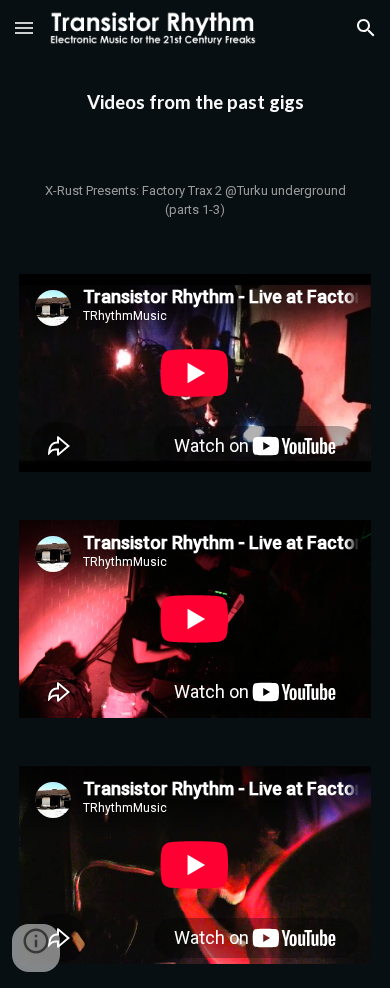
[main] (195, 102)
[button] (24, 27)
